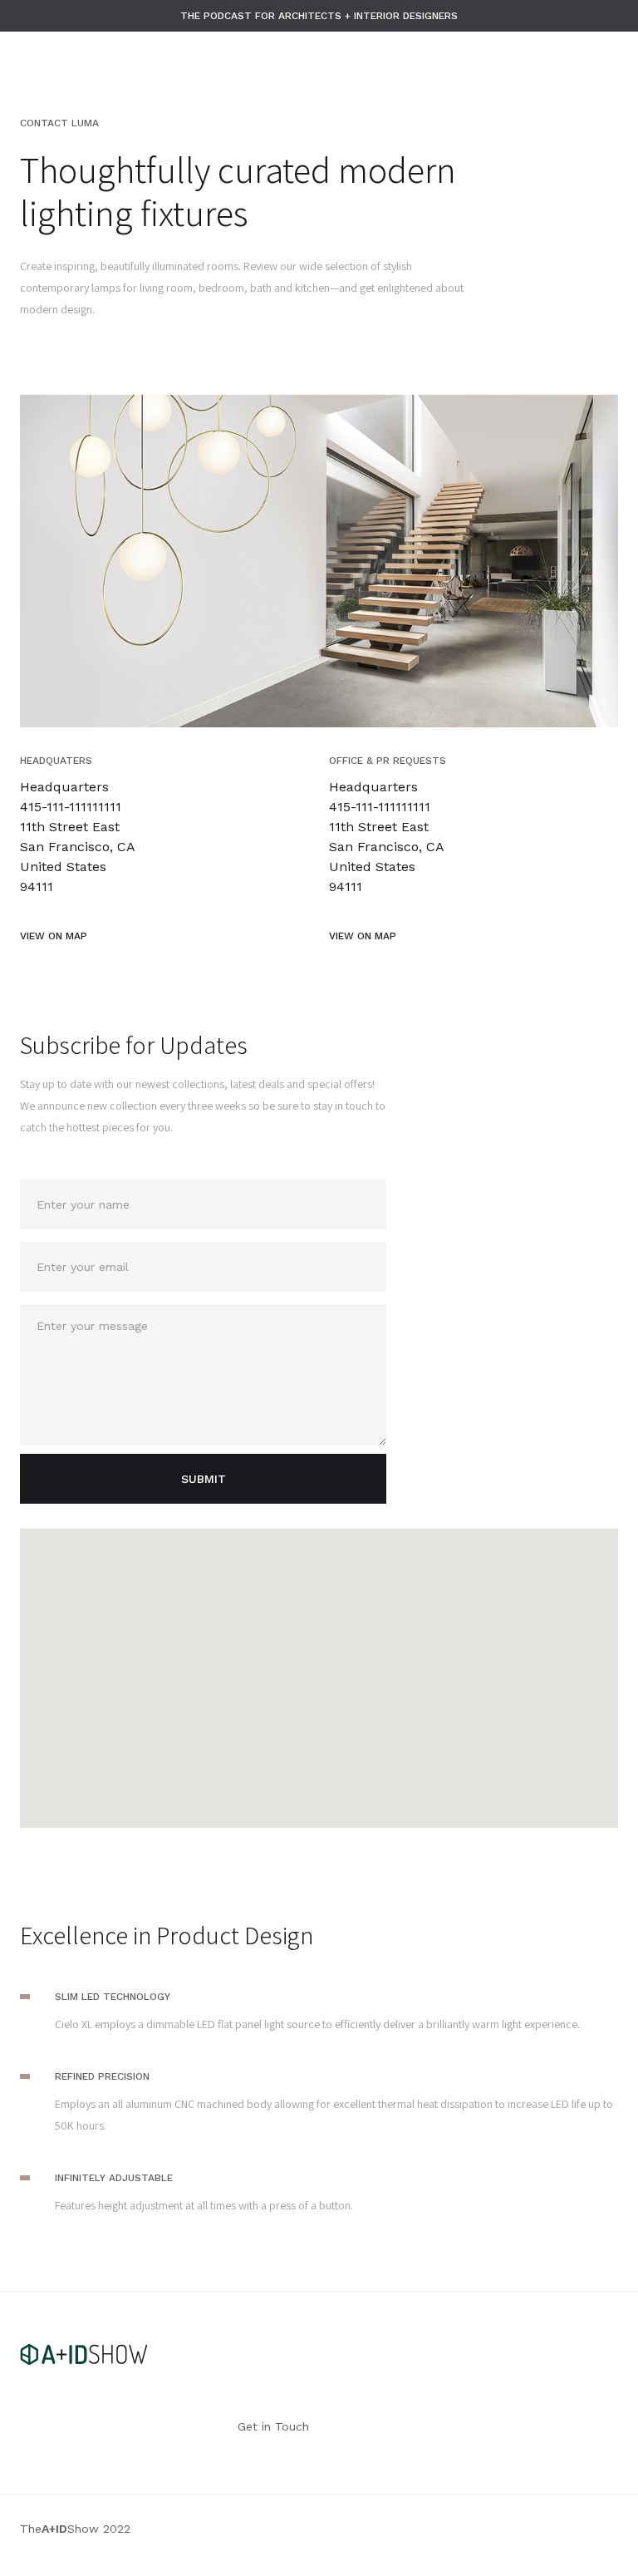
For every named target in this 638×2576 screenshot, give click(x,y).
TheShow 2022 (75, 2529)
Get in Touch (273, 2426)
